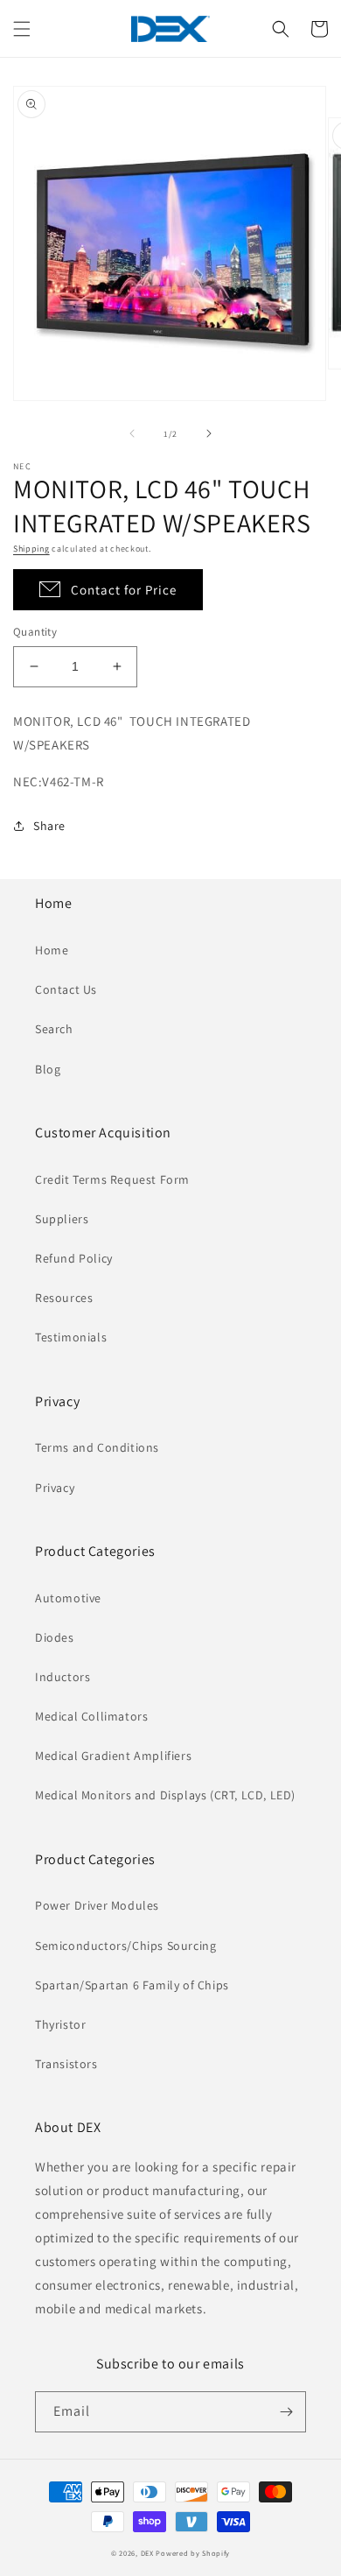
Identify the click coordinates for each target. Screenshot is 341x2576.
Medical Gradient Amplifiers (113, 1756)
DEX (147, 2553)
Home (52, 950)
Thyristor (60, 2024)
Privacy (55, 1488)
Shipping (31, 549)
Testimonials (71, 1337)
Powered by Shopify (193, 2553)
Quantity (35, 632)
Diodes (55, 1637)
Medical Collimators (91, 1716)
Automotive (68, 1598)
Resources (64, 1298)
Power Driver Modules (97, 1905)
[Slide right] (209, 433)
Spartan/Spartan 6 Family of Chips (132, 1985)
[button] (22, 29)
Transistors (66, 2064)
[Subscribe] (286, 2412)
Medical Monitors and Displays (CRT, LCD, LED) (165, 1795)
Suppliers (62, 1219)
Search (54, 1029)
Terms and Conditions (97, 1447)
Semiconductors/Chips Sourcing (125, 1946)
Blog (48, 1069)
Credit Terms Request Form (112, 1179)
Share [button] (49, 826)
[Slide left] (132, 433)
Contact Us (66, 989)
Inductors (63, 1677)
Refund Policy (74, 1258)
